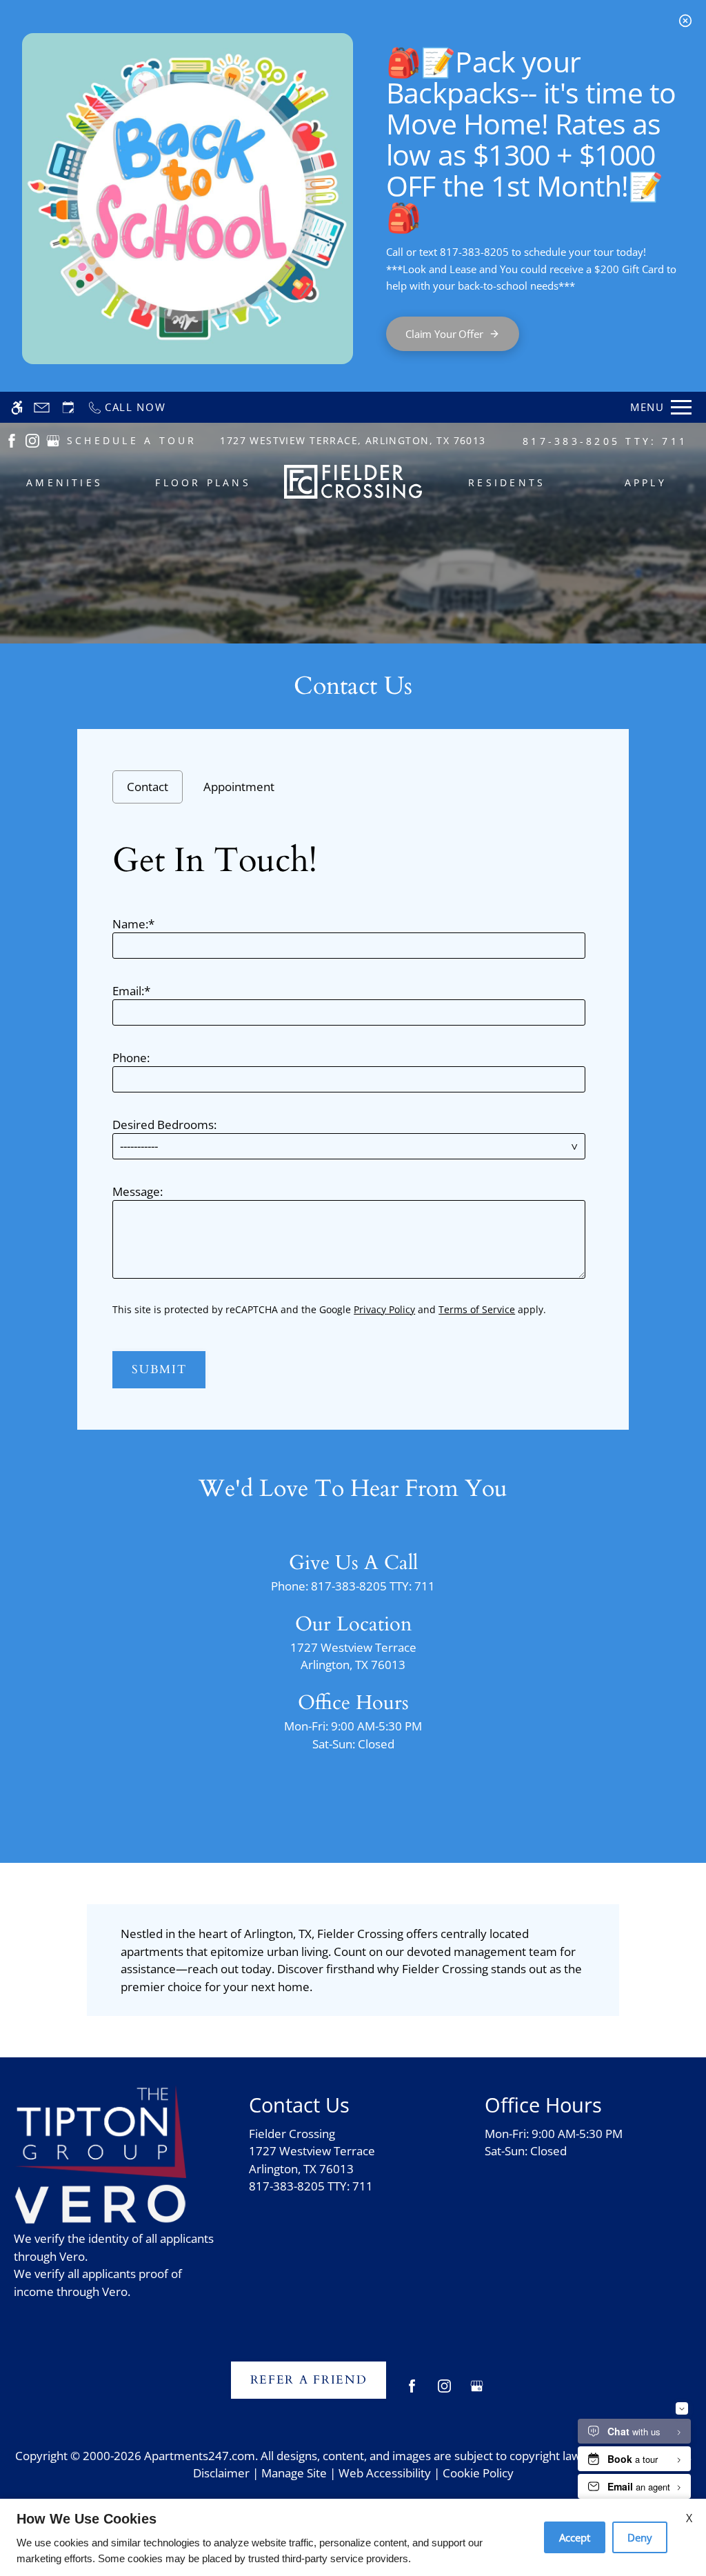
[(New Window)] (12, 440)
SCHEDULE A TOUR (132, 440)
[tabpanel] (353, 1110)
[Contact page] (42, 407)
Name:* (133, 924)
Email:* (131, 991)
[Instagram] (444, 2392)
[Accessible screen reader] (17, 407)
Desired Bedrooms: (164, 1125)
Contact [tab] (148, 787)
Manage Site (294, 2473)
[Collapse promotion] (685, 21)
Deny (640, 2537)
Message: (138, 1191)
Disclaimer (221, 2473)
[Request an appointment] (68, 407)
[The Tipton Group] (100, 2131)
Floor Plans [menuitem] (203, 482)
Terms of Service (477, 1309)
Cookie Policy (478, 2473)
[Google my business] (477, 2392)
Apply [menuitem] (646, 482)
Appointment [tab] (239, 787)
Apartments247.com (200, 2456)
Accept (575, 2537)
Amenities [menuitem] (64, 482)
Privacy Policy (384, 1309)
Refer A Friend (309, 2380)
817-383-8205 (605, 441)
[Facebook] (412, 2392)
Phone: (131, 1058)
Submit (159, 1369)
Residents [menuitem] (507, 482)
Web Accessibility (385, 2473)
